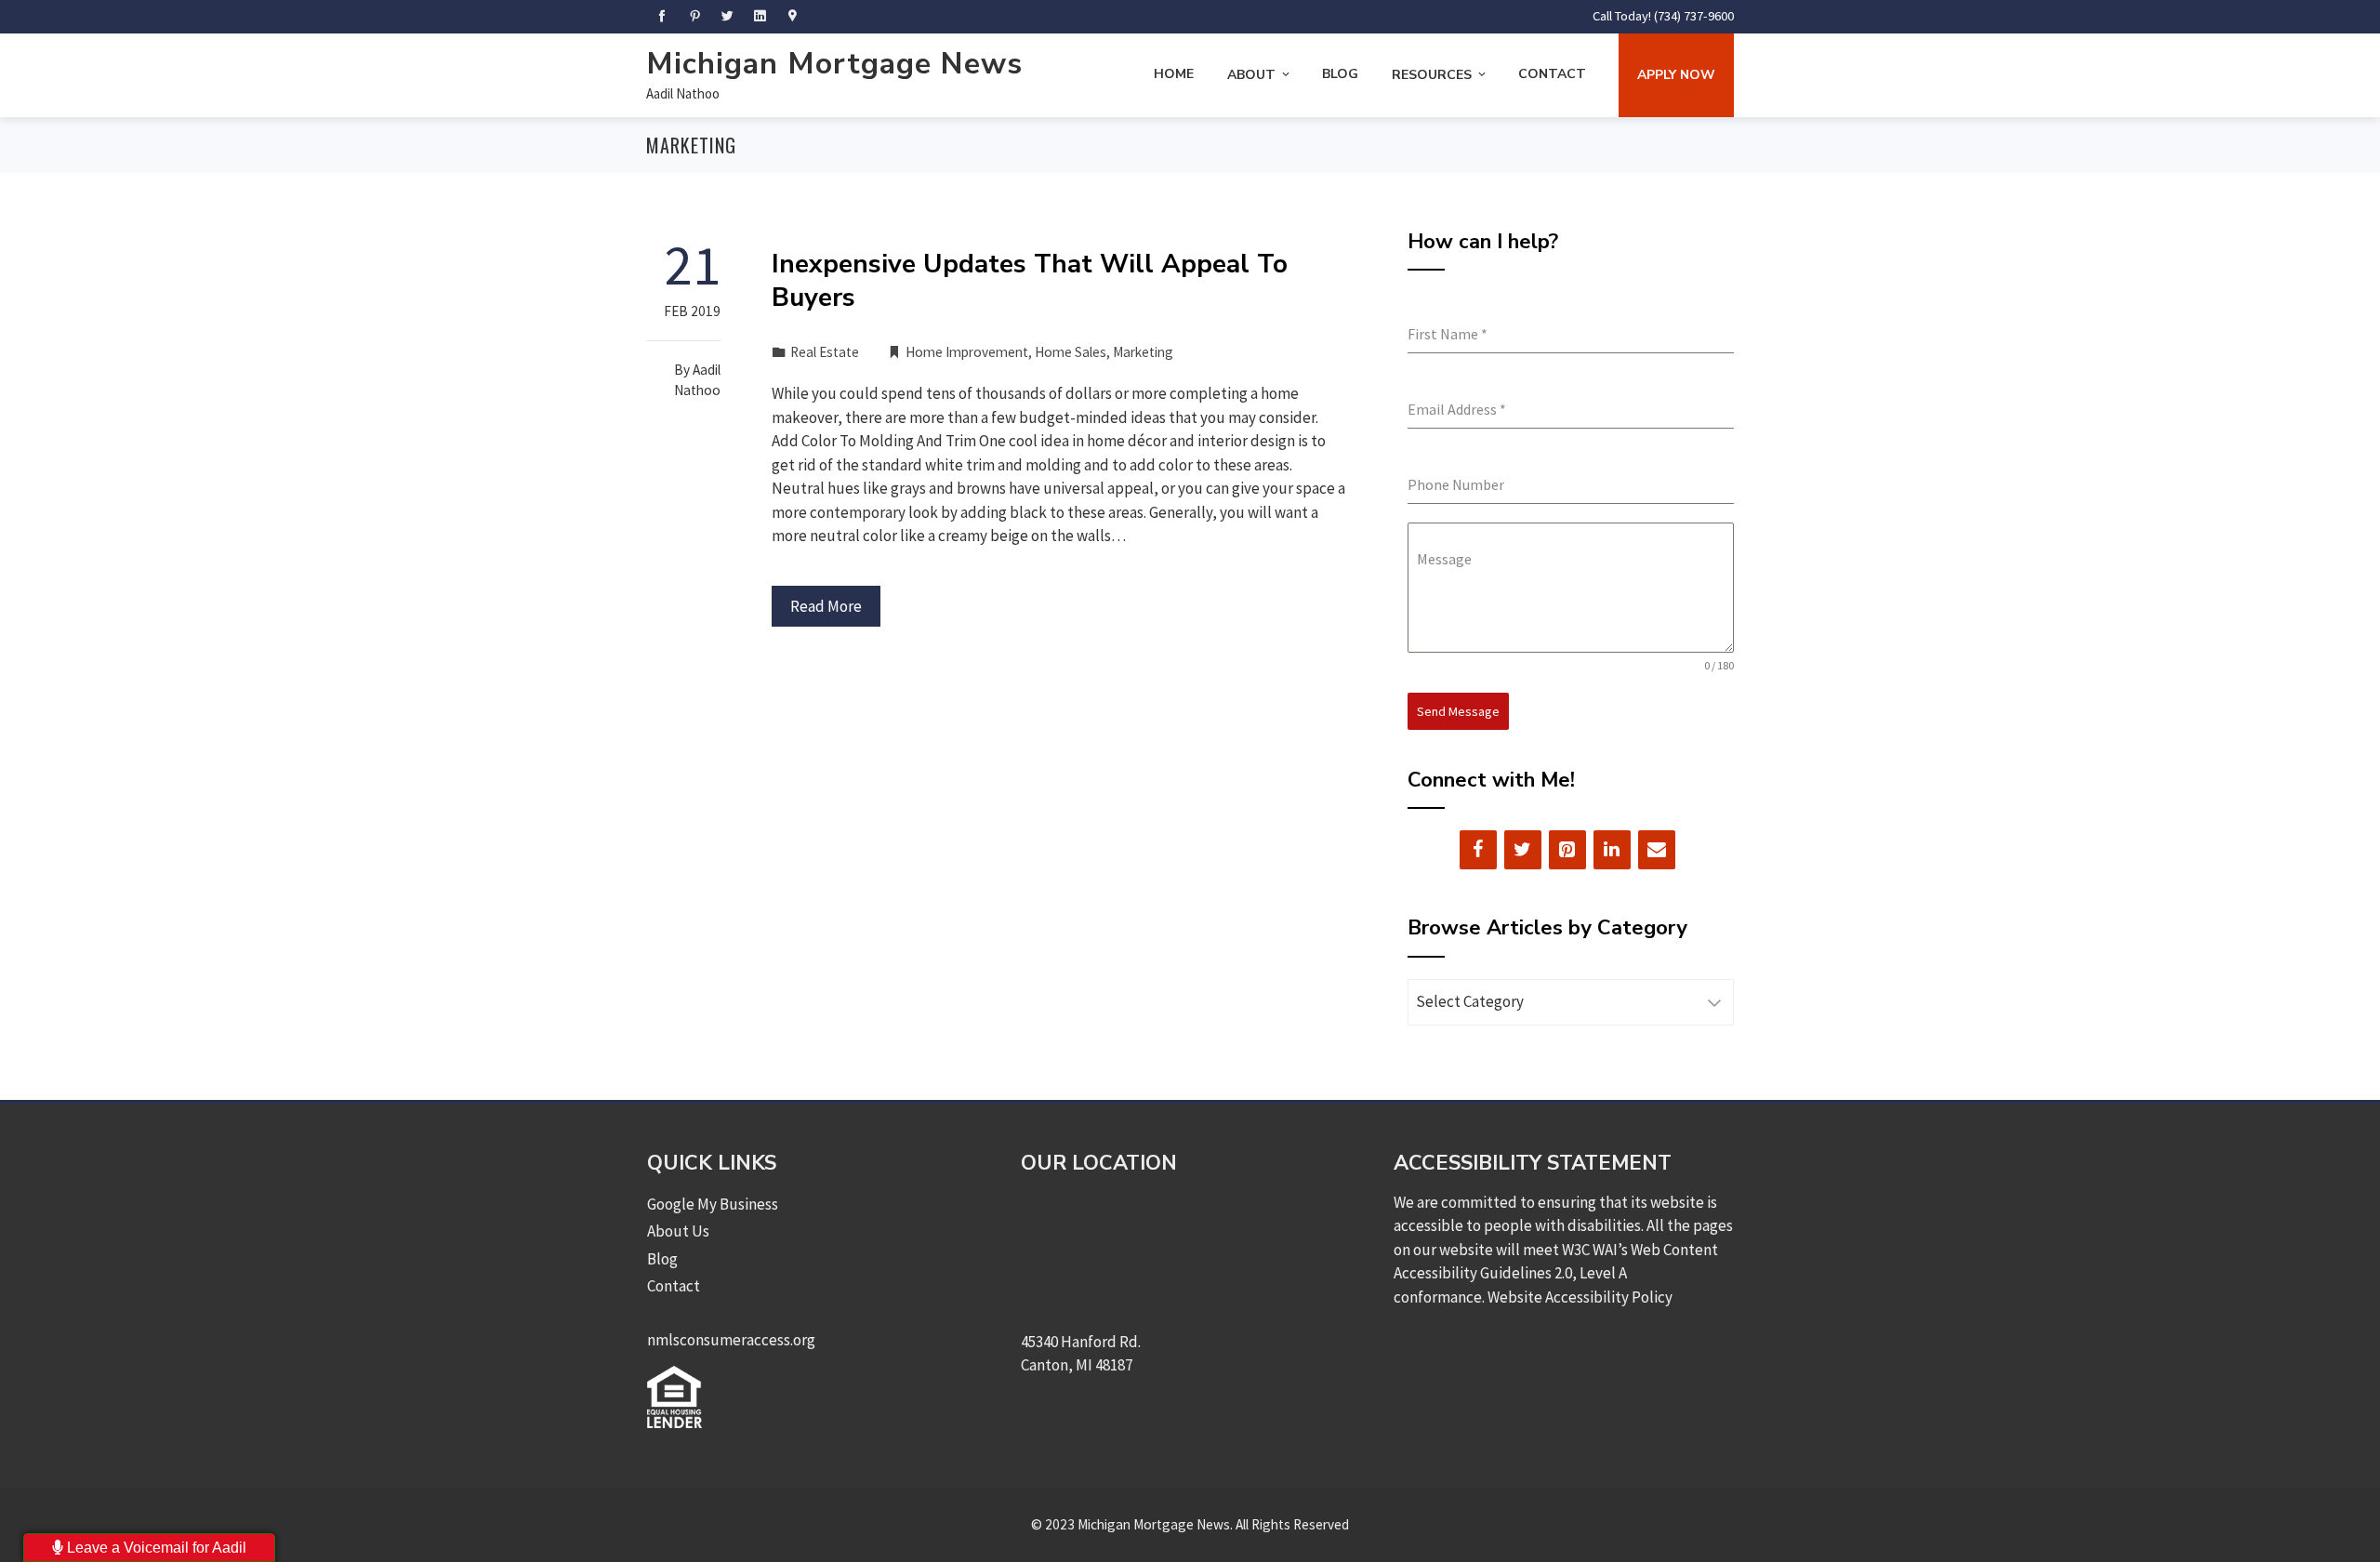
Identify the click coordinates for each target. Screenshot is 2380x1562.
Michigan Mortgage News (834, 64)
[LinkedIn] (1612, 850)
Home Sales (1071, 352)
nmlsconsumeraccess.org (731, 1340)
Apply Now (1676, 75)
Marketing (1143, 352)
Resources (1432, 75)
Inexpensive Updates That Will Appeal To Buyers (1030, 281)
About (1251, 75)
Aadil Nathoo (683, 93)
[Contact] (1657, 850)
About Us (678, 1231)
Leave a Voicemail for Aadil (155, 1548)
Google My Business (713, 1204)
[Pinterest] (1567, 850)
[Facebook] (1478, 850)
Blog (1340, 74)
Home (1174, 74)
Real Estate (825, 352)
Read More (826, 606)
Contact (1552, 74)
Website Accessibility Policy (1580, 1297)
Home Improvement (967, 352)
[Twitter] (1523, 850)
